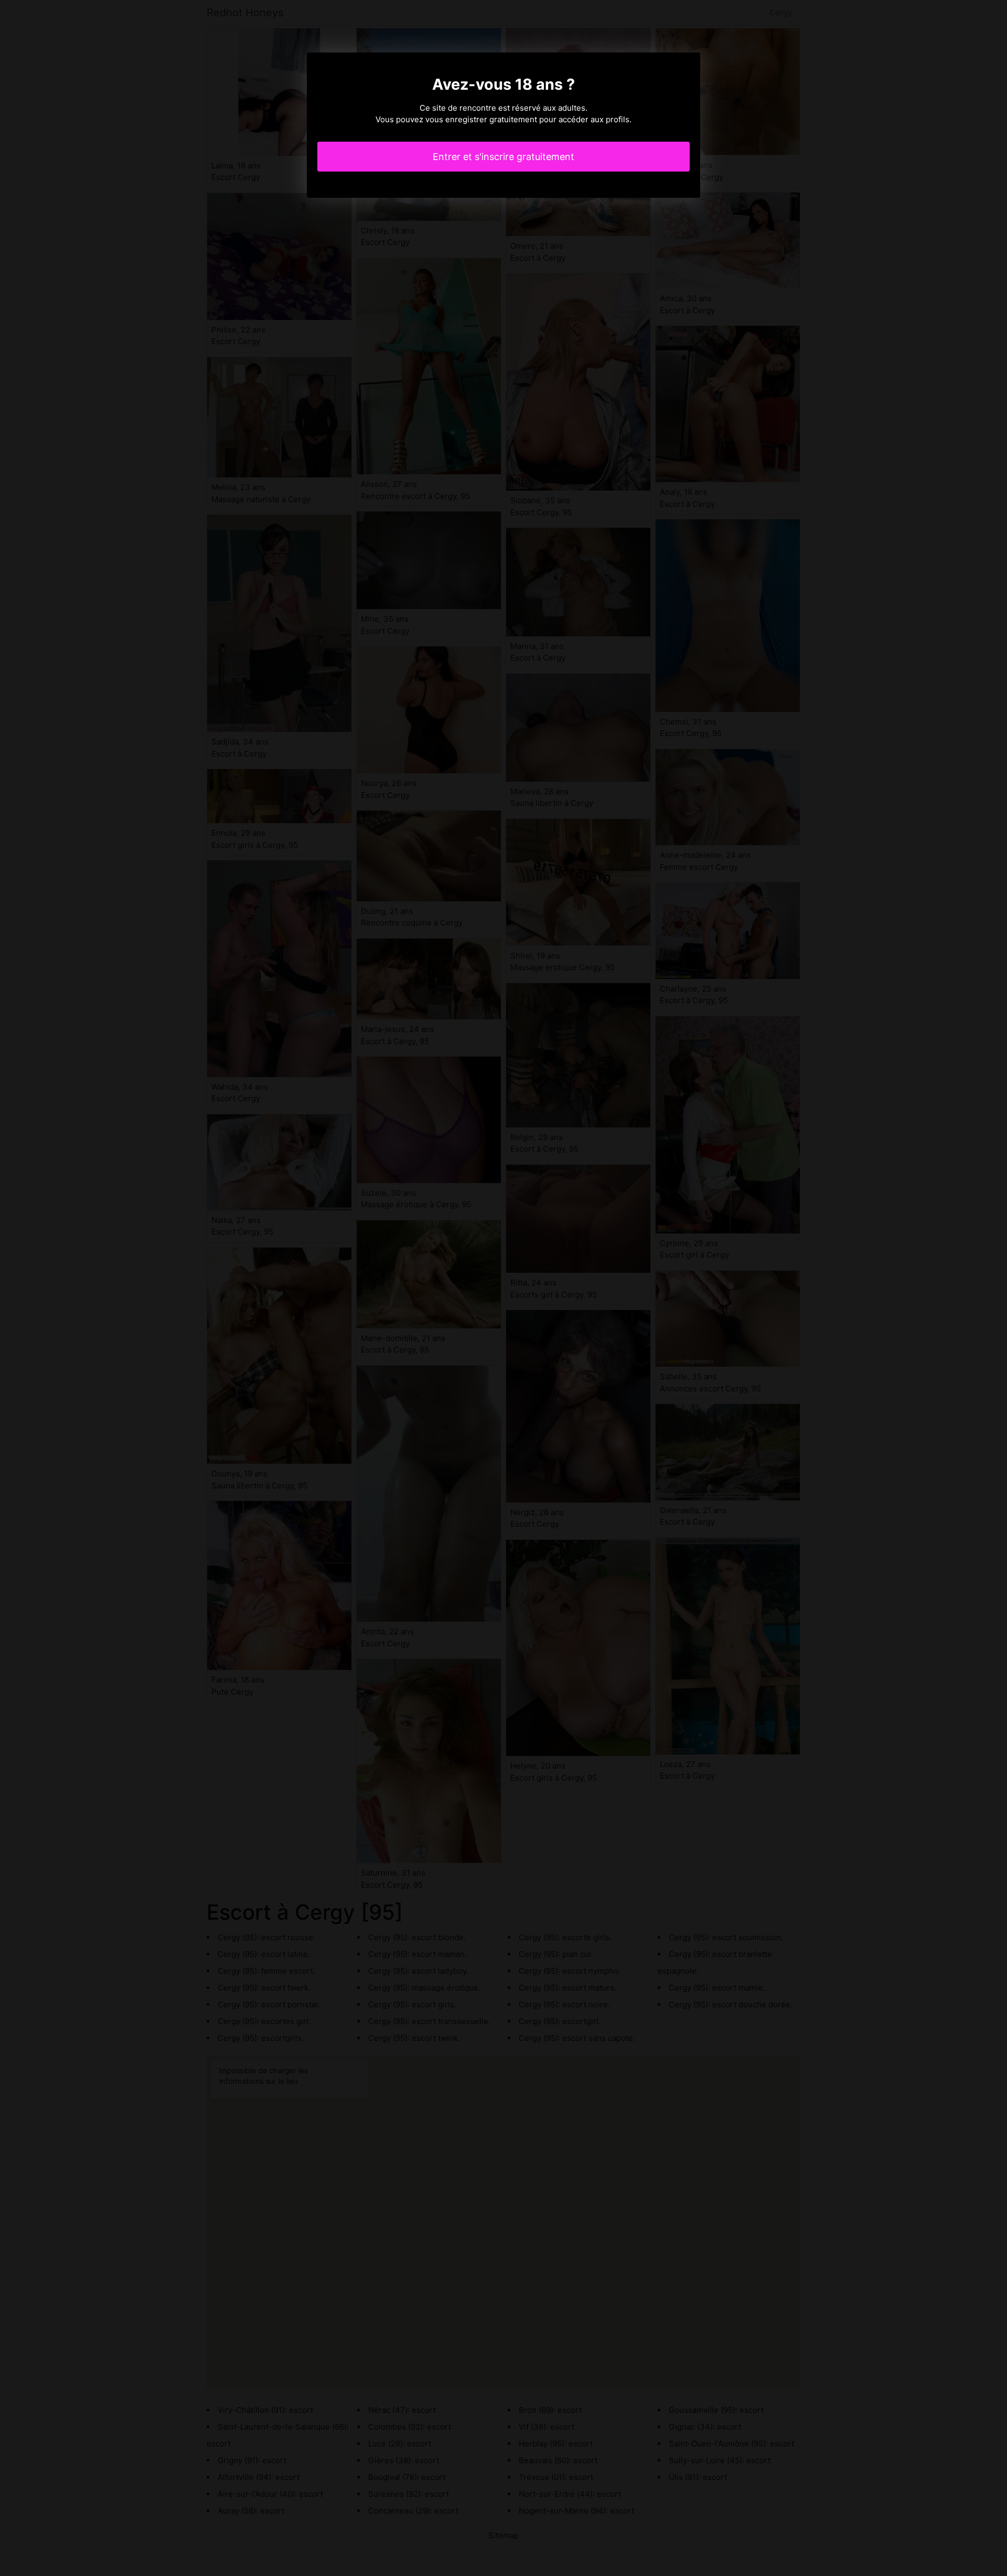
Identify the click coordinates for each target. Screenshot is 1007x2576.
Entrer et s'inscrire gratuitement (504, 157)
